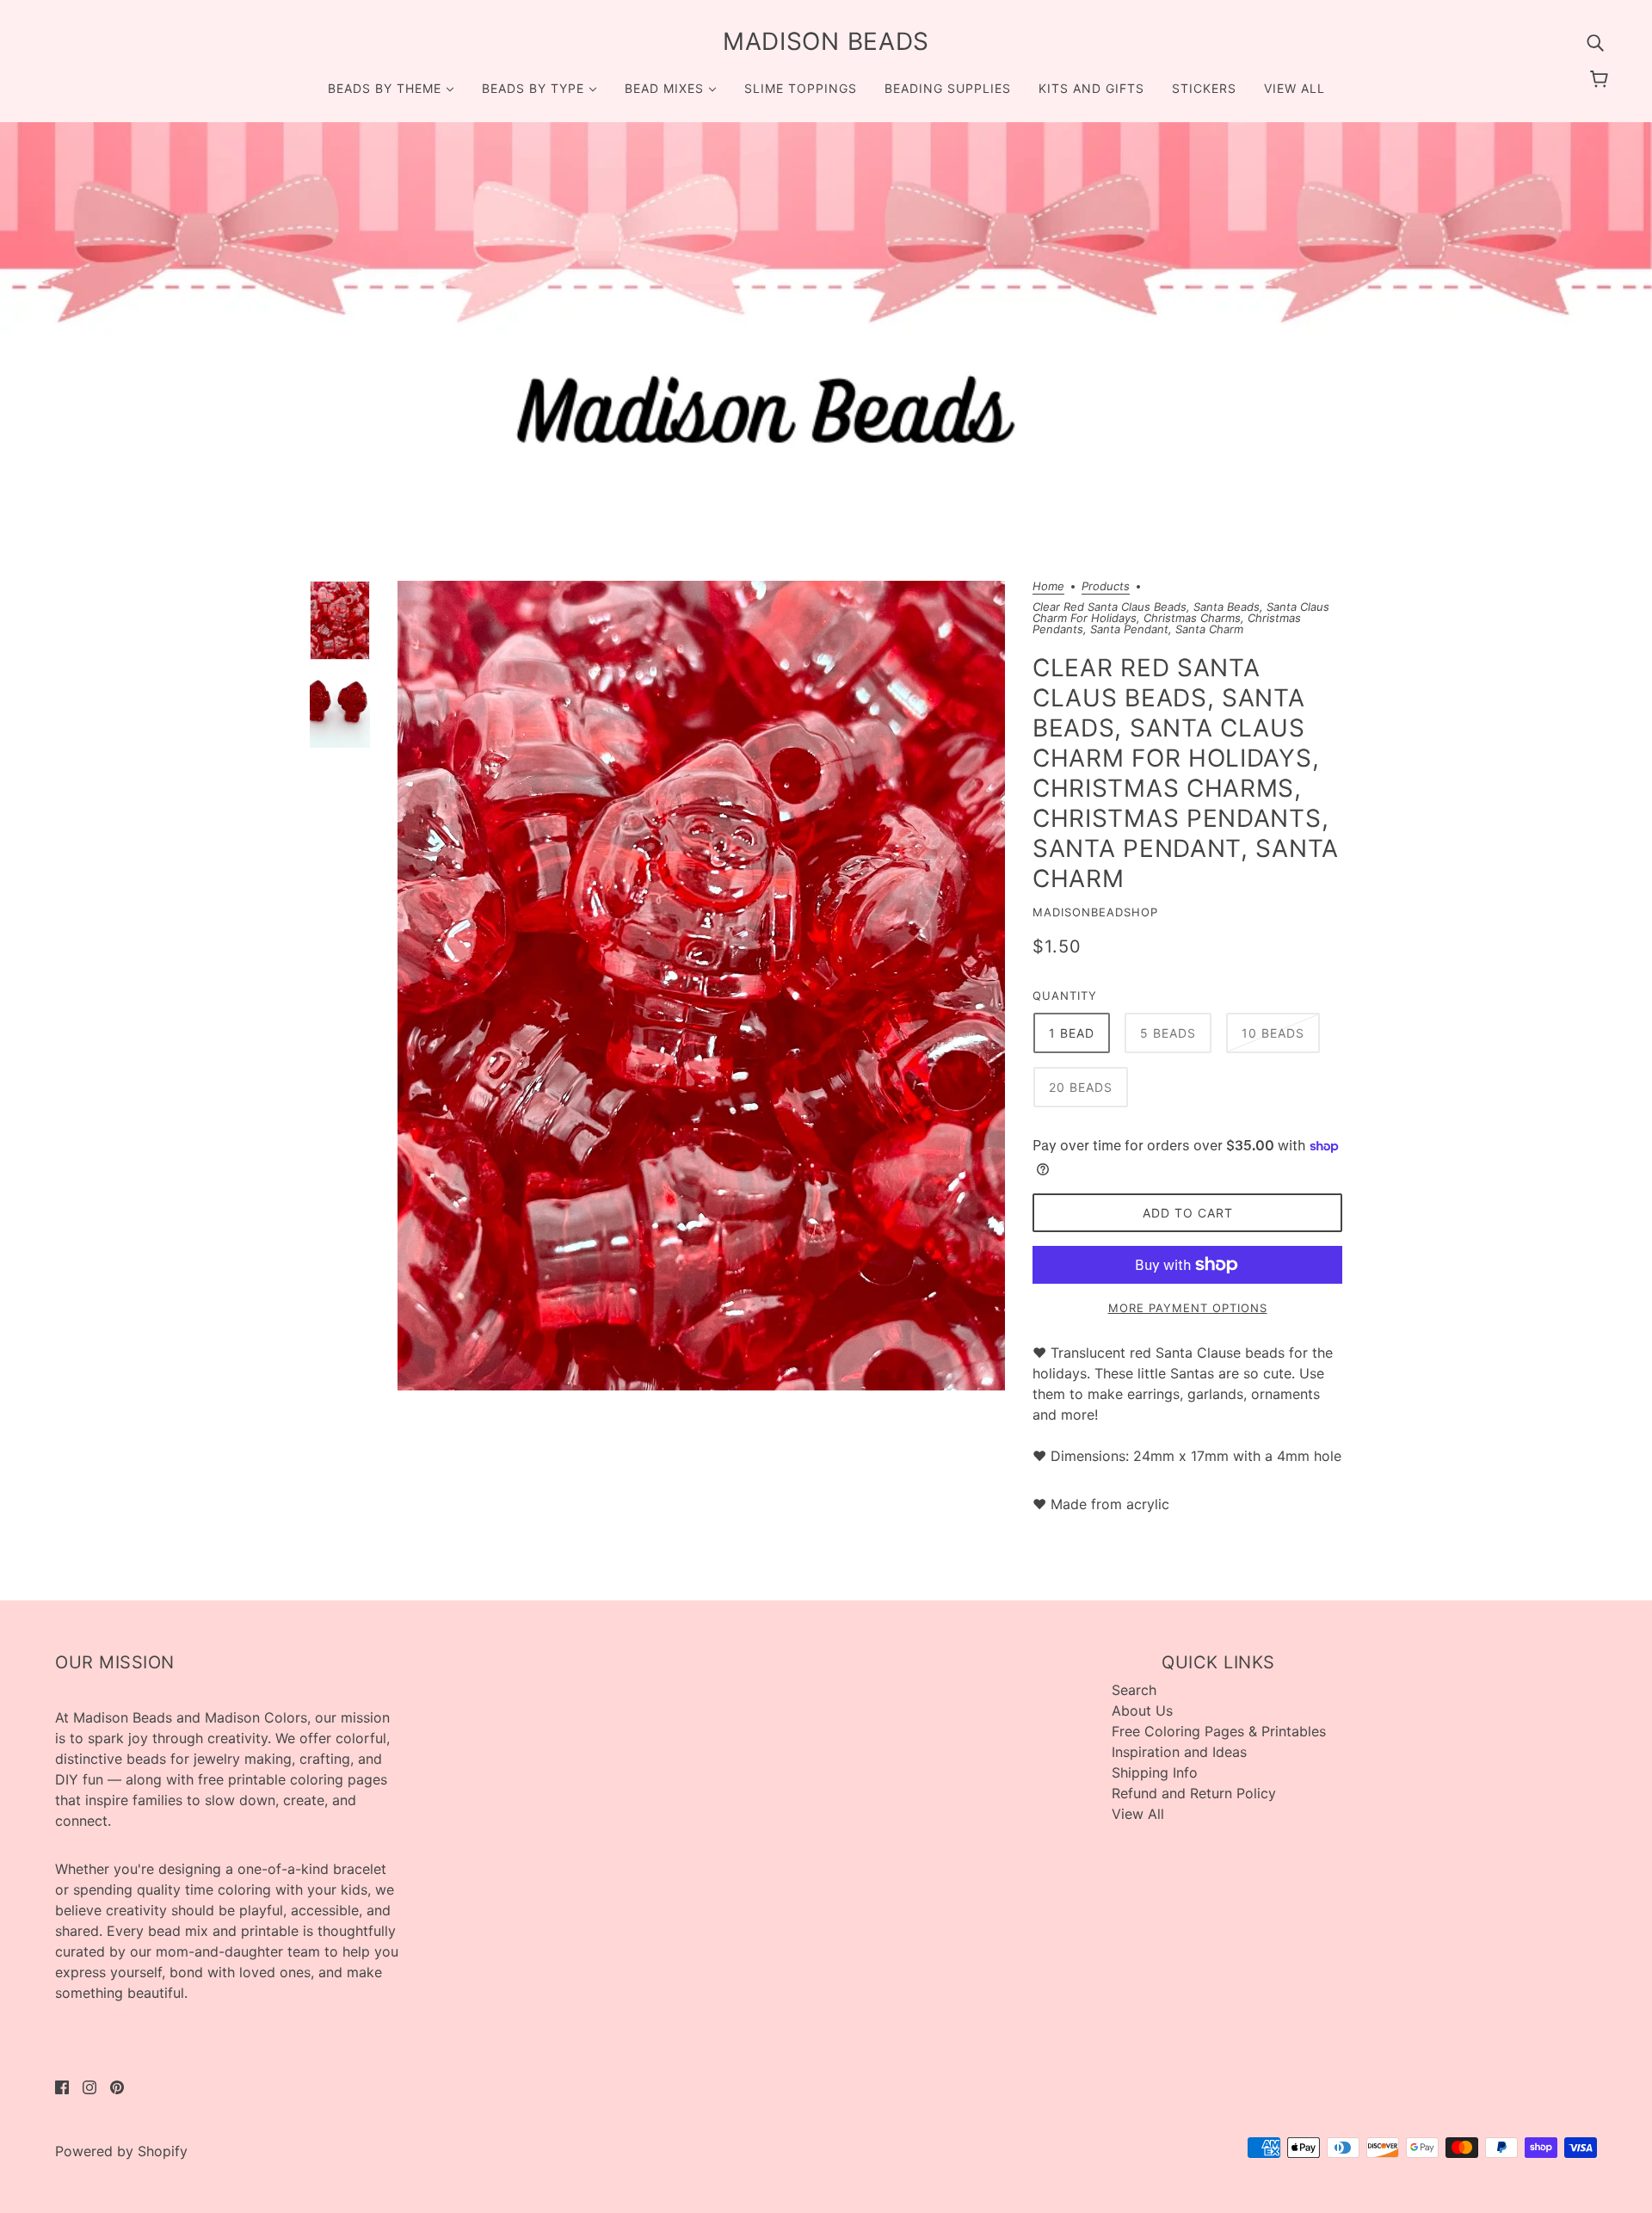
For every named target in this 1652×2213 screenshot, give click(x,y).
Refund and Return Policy (1194, 1793)
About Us (1142, 1711)
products (1106, 587)
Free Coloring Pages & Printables (1219, 1731)
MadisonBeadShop (1095, 912)
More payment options (1188, 1308)
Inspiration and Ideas (1179, 1752)
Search (1134, 1690)
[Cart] (1602, 79)
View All (1138, 1814)
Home (1048, 587)
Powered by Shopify (121, 2151)
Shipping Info (1155, 1772)
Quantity (1065, 996)
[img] (1595, 41)
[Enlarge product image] (701, 986)
